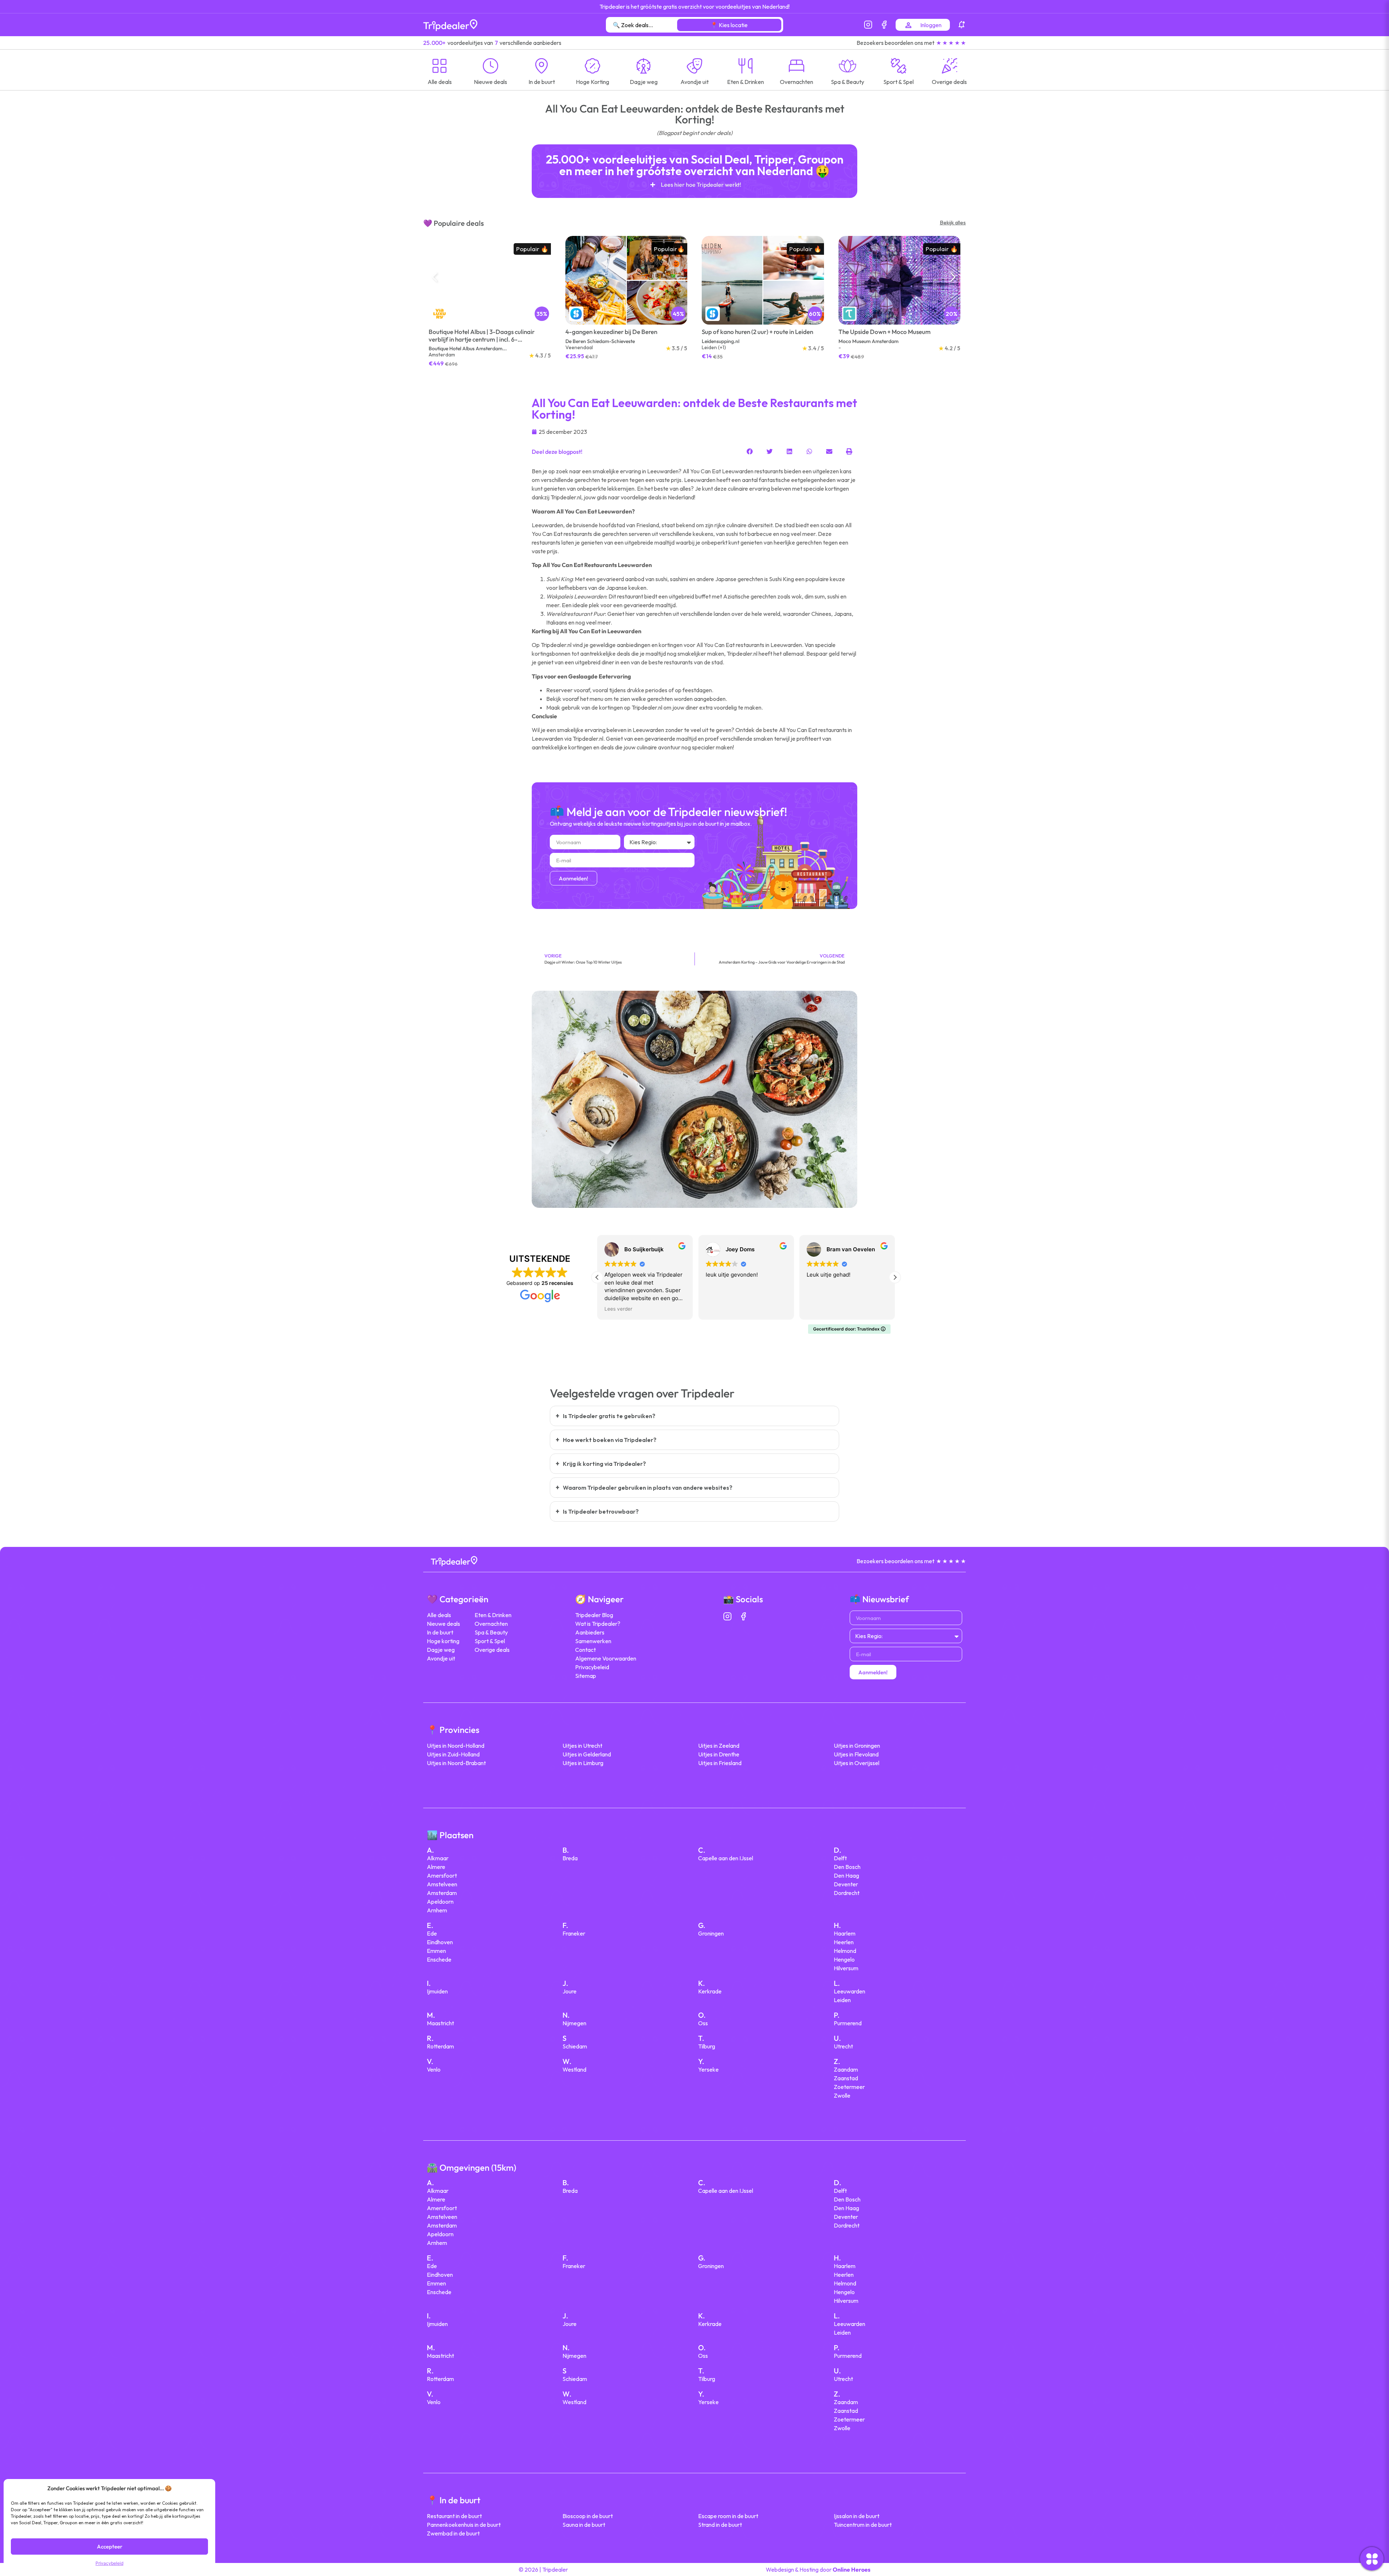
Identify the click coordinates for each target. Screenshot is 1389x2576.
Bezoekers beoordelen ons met (895, 43)
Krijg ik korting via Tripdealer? (604, 1464)
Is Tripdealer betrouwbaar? (601, 1511)
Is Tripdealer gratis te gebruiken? (609, 1416)
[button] (955, 280)
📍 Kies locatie (729, 25)
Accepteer (110, 2547)
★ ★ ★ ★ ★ (951, 43)
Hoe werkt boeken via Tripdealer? (610, 1440)
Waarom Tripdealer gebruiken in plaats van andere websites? (648, 1488)
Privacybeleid (109, 2563)
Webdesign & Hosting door (818, 2569)
